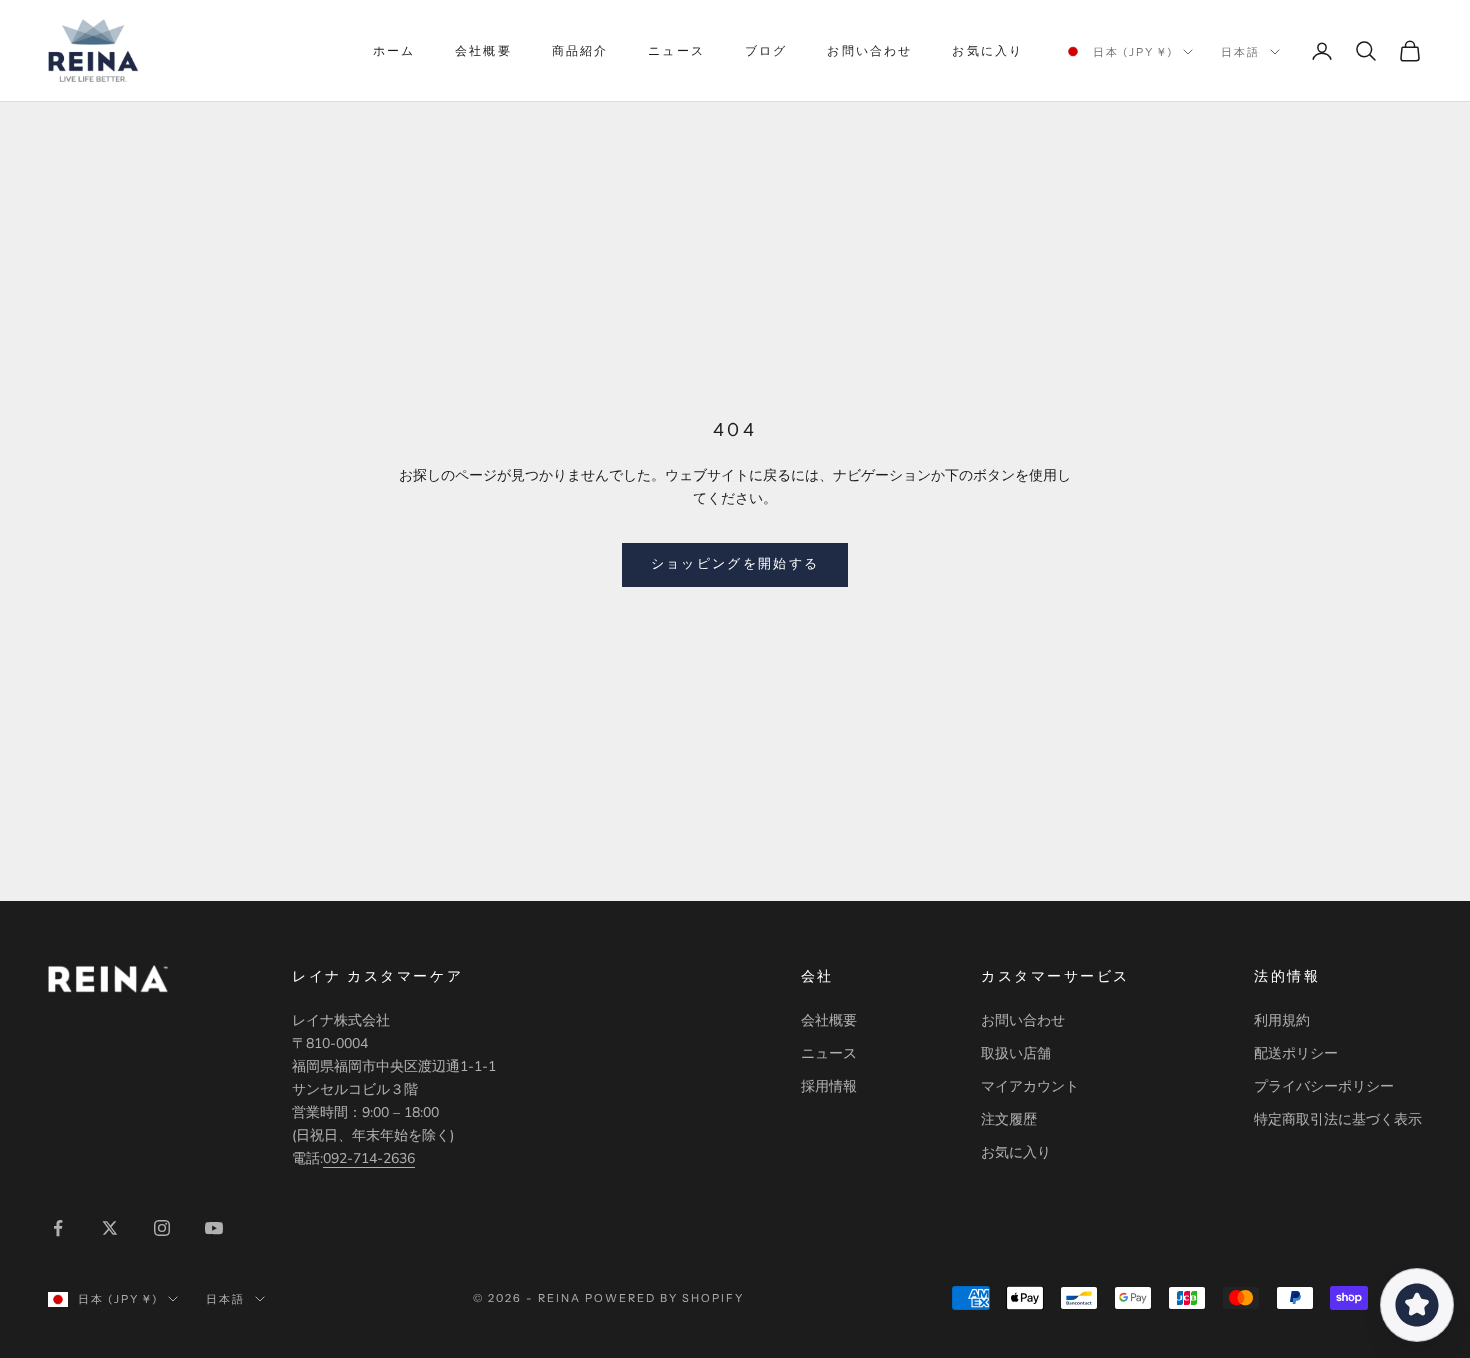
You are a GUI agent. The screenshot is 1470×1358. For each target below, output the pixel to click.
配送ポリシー (1296, 1053)
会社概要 (483, 50)
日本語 (1240, 52)
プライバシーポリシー (1324, 1086)
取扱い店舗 (1016, 1053)
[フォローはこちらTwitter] (110, 1228)
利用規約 (1282, 1020)
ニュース (676, 50)
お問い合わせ (869, 50)
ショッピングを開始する (735, 564)
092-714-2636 (369, 1158)
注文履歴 (1009, 1119)
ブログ (766, 50)
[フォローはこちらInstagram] (162, 1228)
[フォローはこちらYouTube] (214, 1228)
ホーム (394, 50)
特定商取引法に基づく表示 (1338, 1119)
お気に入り (987, 50)
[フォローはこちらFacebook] (58, 1228)
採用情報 (829, 1086)
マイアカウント (1030, 1086)
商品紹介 (580, 50)
